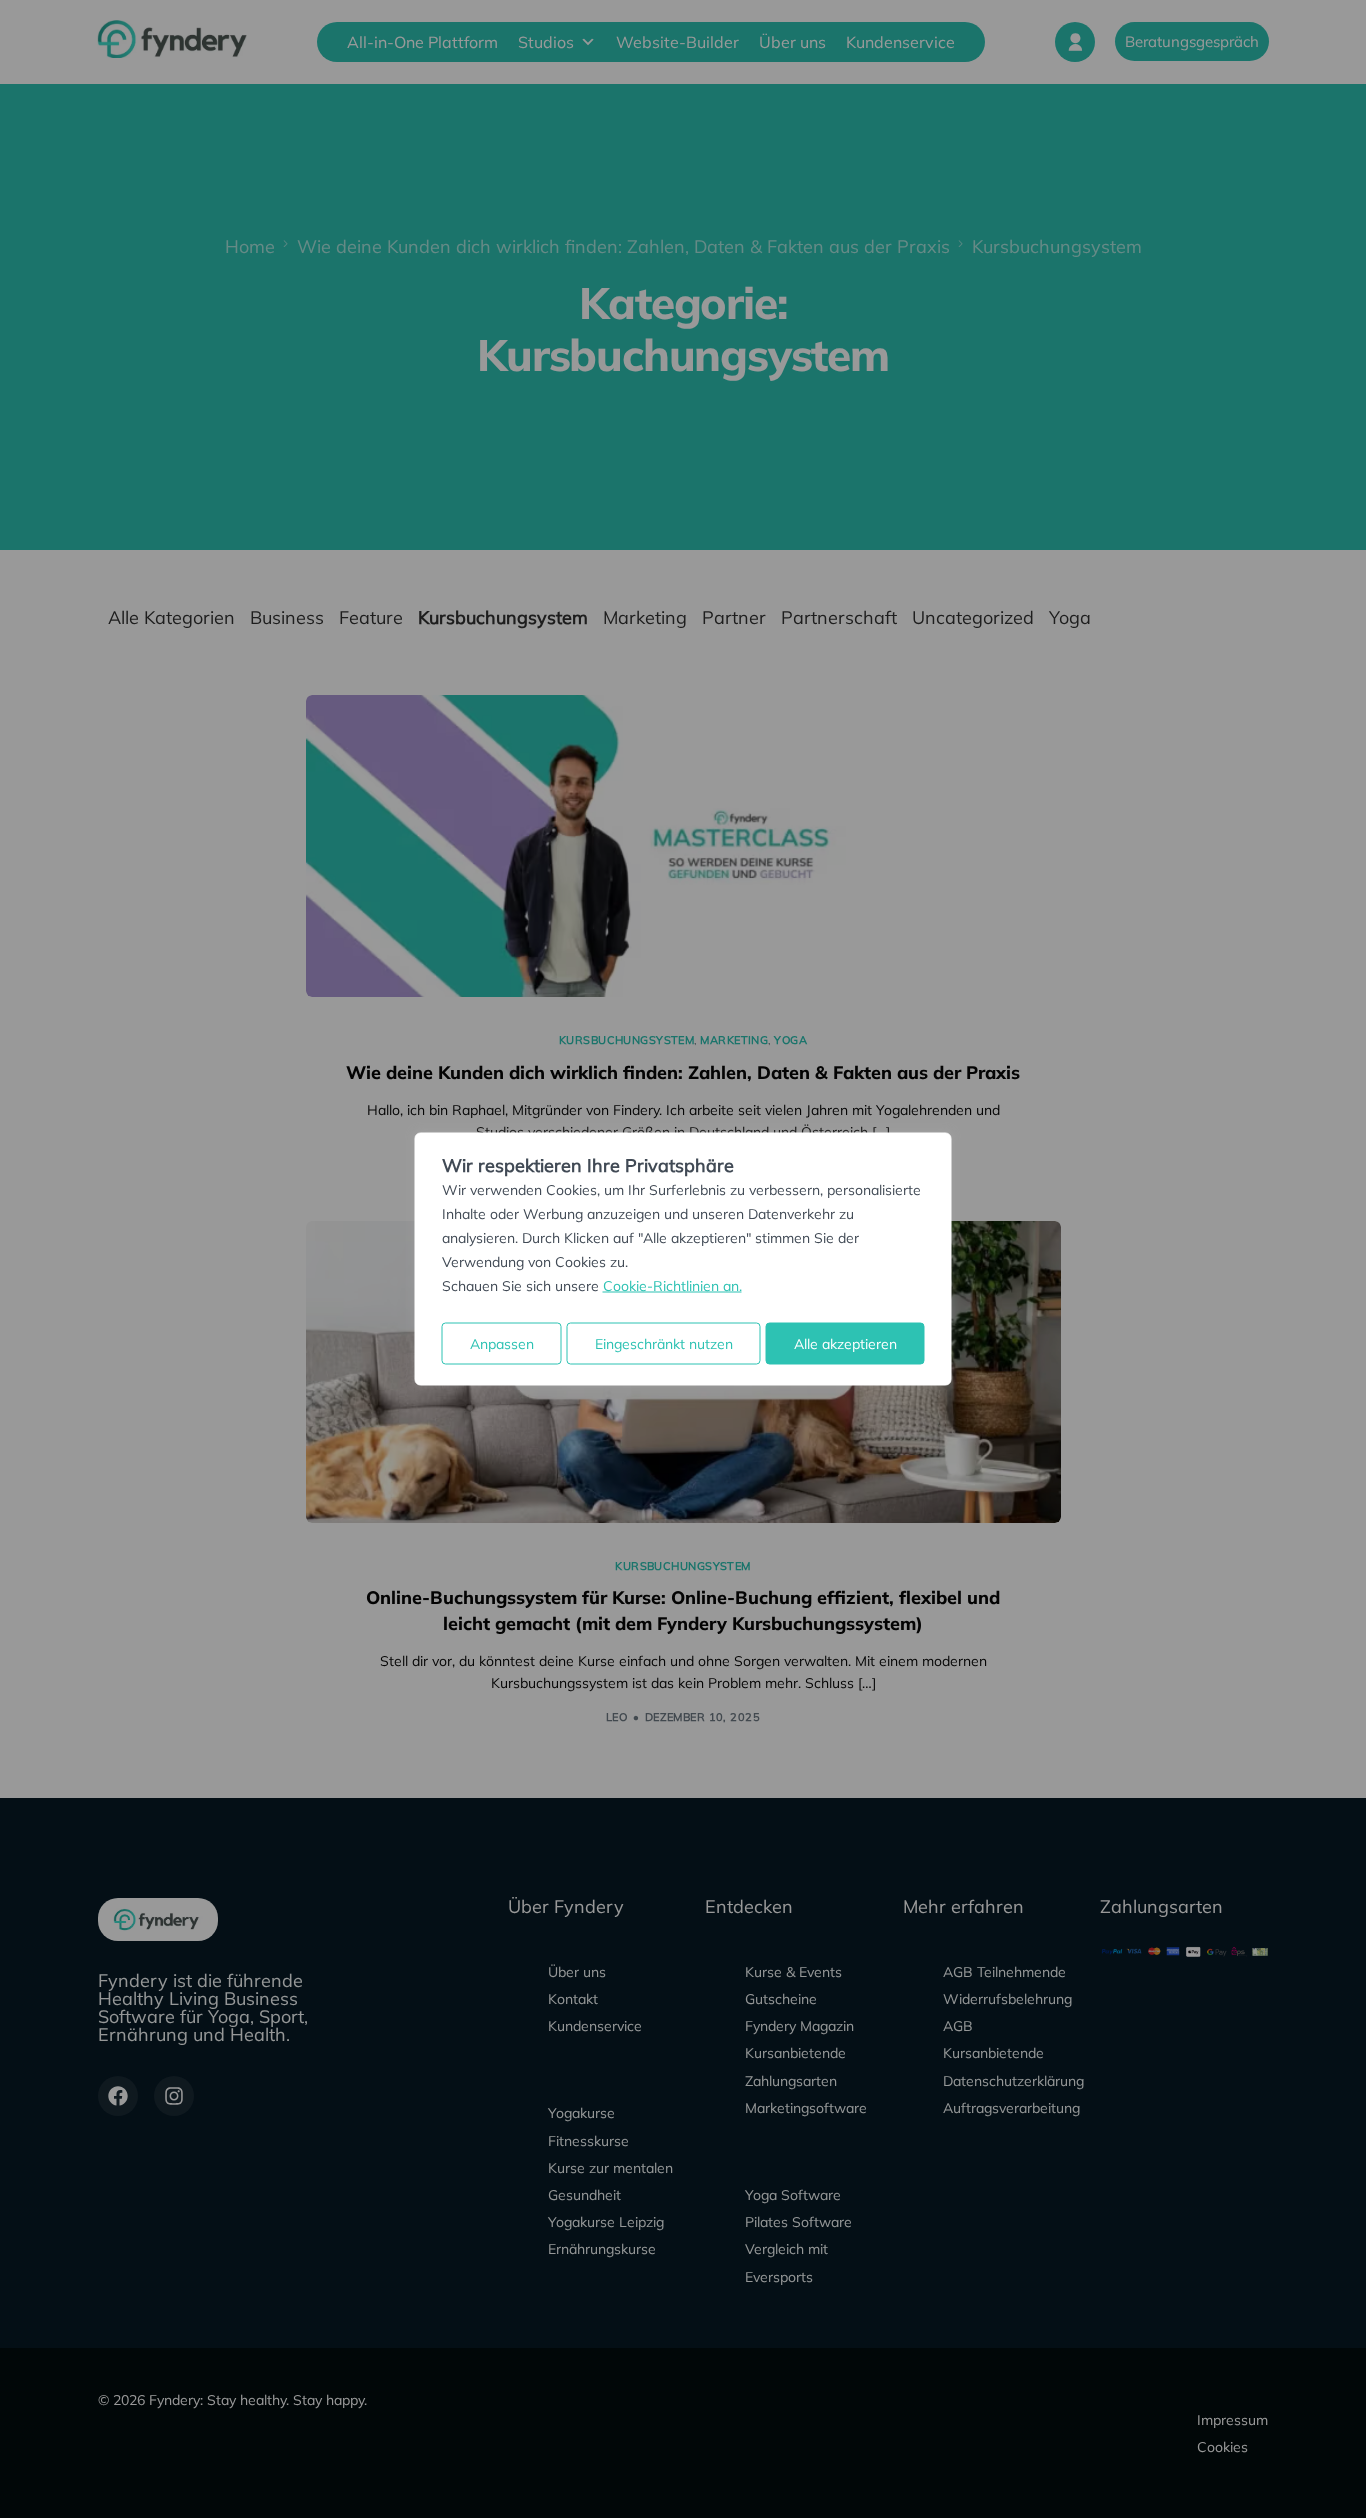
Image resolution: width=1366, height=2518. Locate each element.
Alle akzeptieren (845, 1344)
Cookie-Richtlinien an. (672, 1286)
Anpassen (502, 1344)
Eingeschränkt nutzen (664, 1344)
